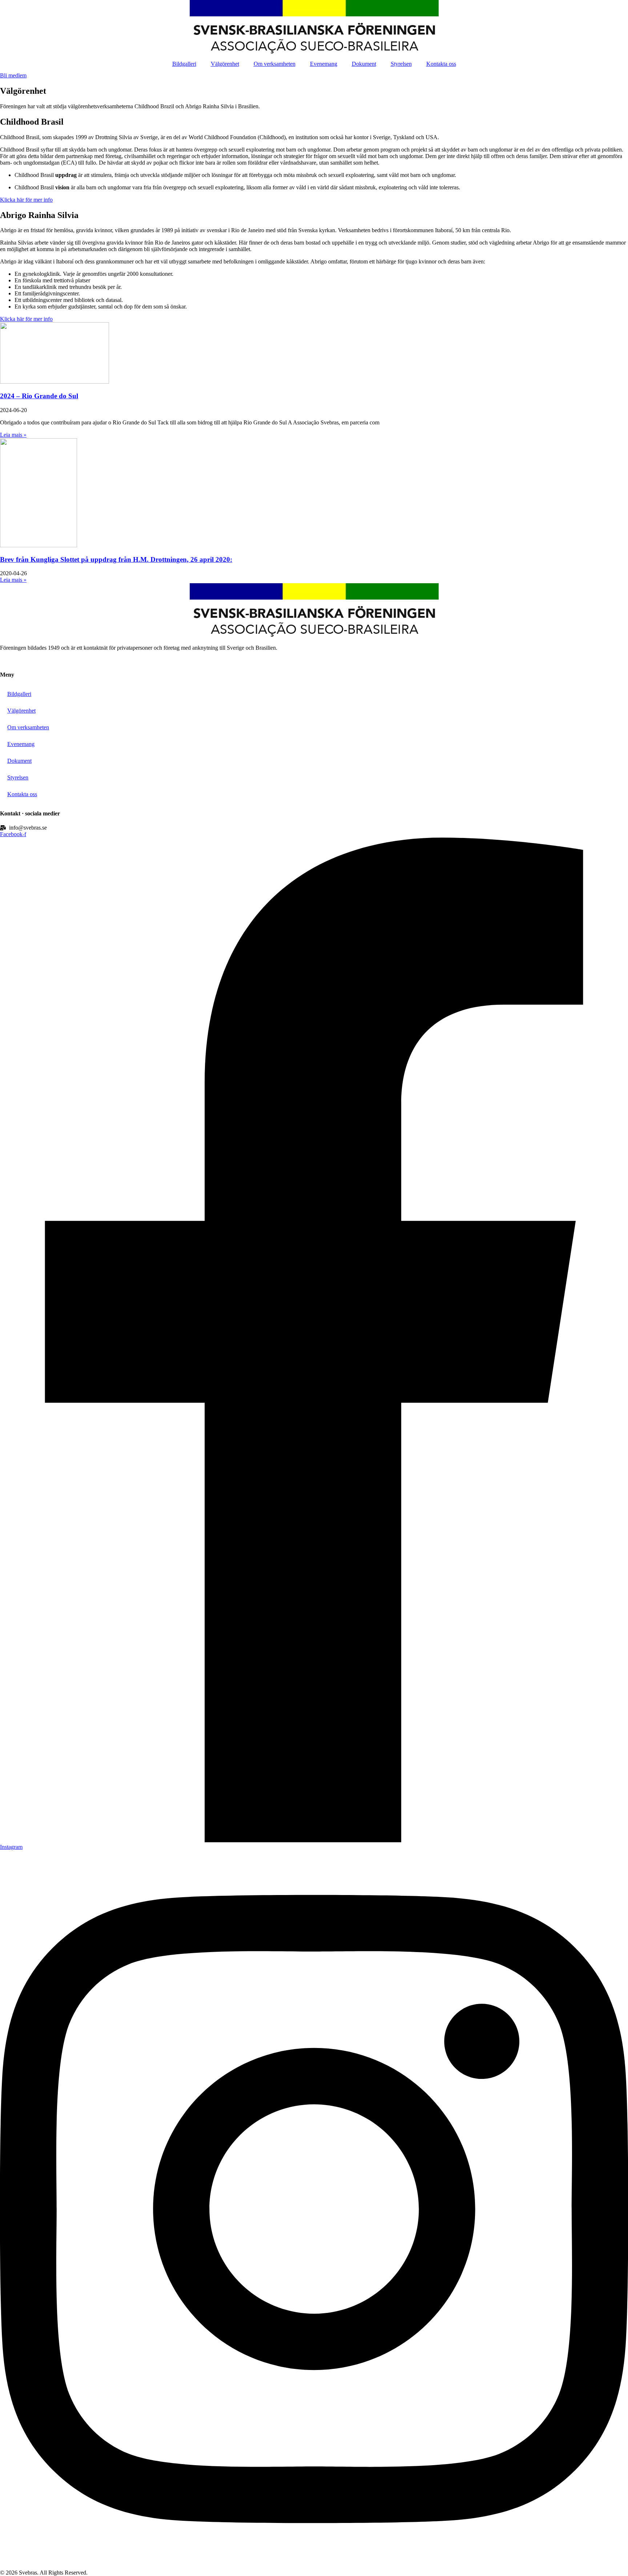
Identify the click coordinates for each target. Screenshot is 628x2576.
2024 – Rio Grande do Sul (39, 396)
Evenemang (324, 64)
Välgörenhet (225, 64)
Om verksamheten (275, 64)
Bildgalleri (184, 64)
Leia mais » (13, 435)
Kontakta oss (441, 64)
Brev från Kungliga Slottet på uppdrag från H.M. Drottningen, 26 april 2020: (116, 559)
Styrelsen (401, 64)
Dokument (364, 64)
